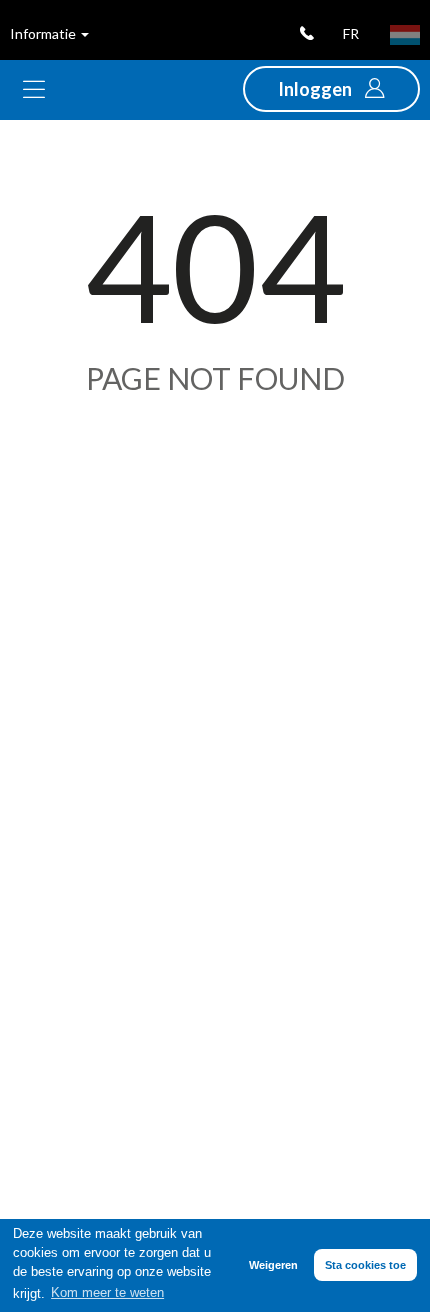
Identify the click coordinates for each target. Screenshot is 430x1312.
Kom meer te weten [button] (107, 1293)
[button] (331, 89)
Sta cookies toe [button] (365, 1265)
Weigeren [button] (273, 1265)
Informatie (44, 33)
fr (351, 33)
